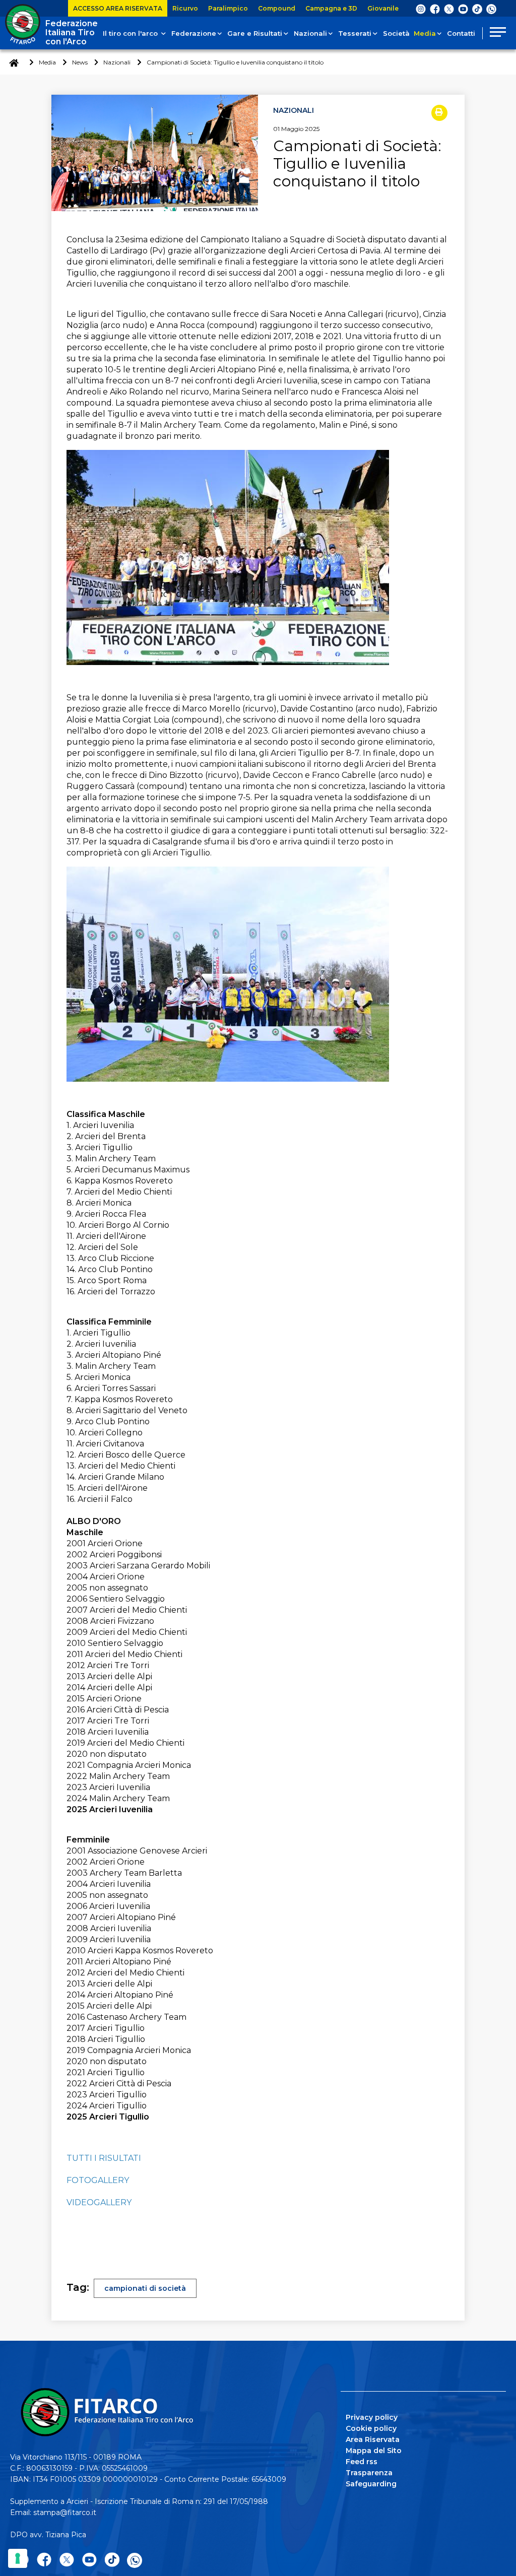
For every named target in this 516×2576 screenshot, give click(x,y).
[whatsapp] (491, 9)
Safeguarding (371, 2484)
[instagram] (421, 9)
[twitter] (449, 9)
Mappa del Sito (374, 2451)
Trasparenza (369, 2473)
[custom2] (477, 9)
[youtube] (463, 9)
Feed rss (362, 2462)
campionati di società (145, 2288)
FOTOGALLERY (98, 2180)
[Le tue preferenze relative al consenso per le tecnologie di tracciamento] (18, 2558)
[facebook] (435, 9)
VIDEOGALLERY (99, 2202)
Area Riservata (373, 2439)
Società (396, 33)
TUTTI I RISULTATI (104, 2158)
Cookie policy (371, 2428)
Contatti (461, 33)
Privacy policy (372, 2417)
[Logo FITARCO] (23, 24)
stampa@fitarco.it (65, 2513)
